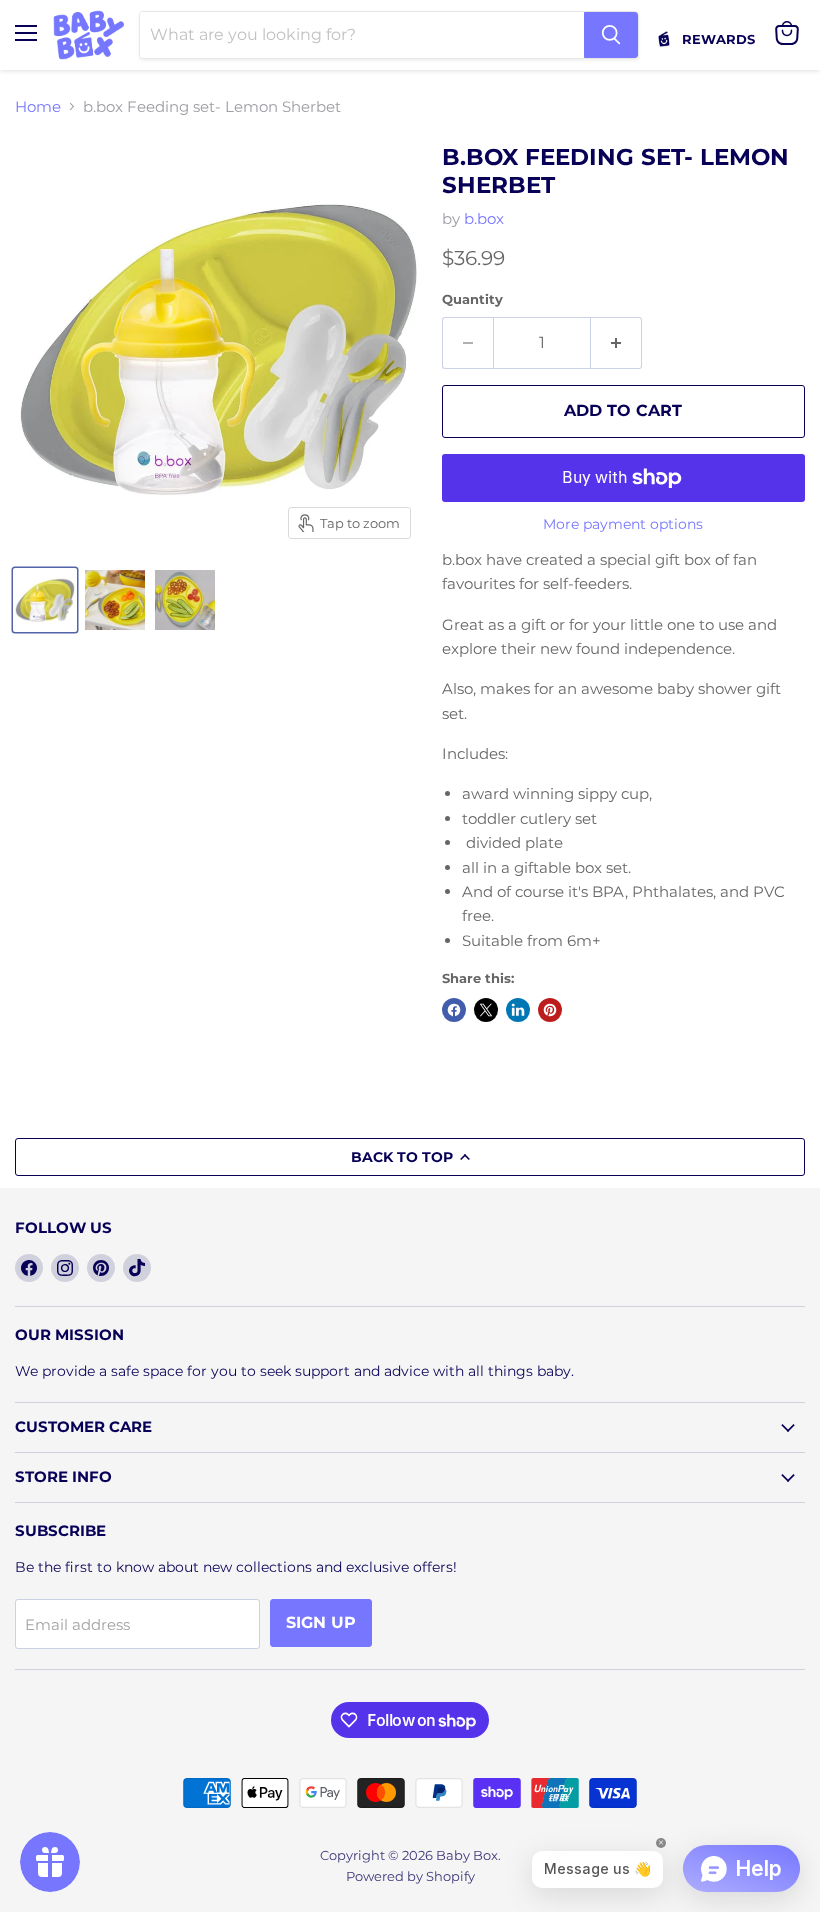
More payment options (623, 524)
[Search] (611, 35)
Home (38, 106)
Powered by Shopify (410, 1876)
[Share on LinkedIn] (518, 1010)
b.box (484, 218)
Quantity (472, 299)
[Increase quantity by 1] (616, 343)
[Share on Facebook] (454, 1010)
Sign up (321, 1622)
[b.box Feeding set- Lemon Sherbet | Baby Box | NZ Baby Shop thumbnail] (115, 600)
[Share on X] (486, 1010)
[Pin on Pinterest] (550, 1010)
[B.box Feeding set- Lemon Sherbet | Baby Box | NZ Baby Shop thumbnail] (45, 600)
